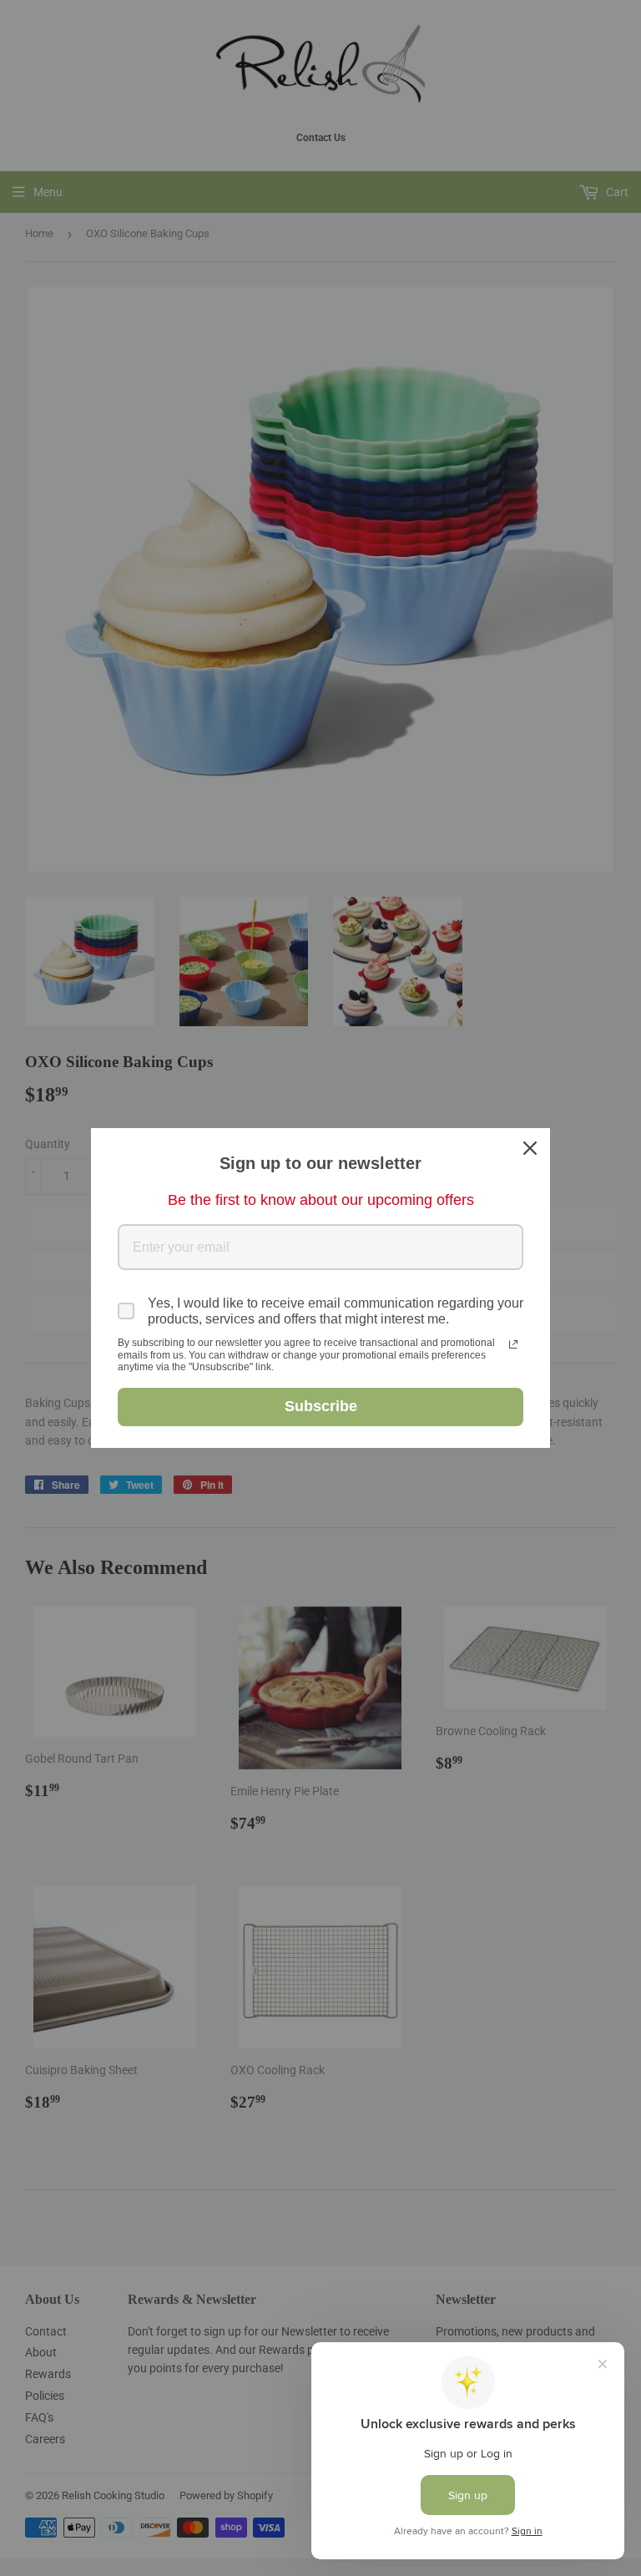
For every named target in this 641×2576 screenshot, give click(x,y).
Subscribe (321, 1406)
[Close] (530, 1148)
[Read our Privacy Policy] (513, 1344)
